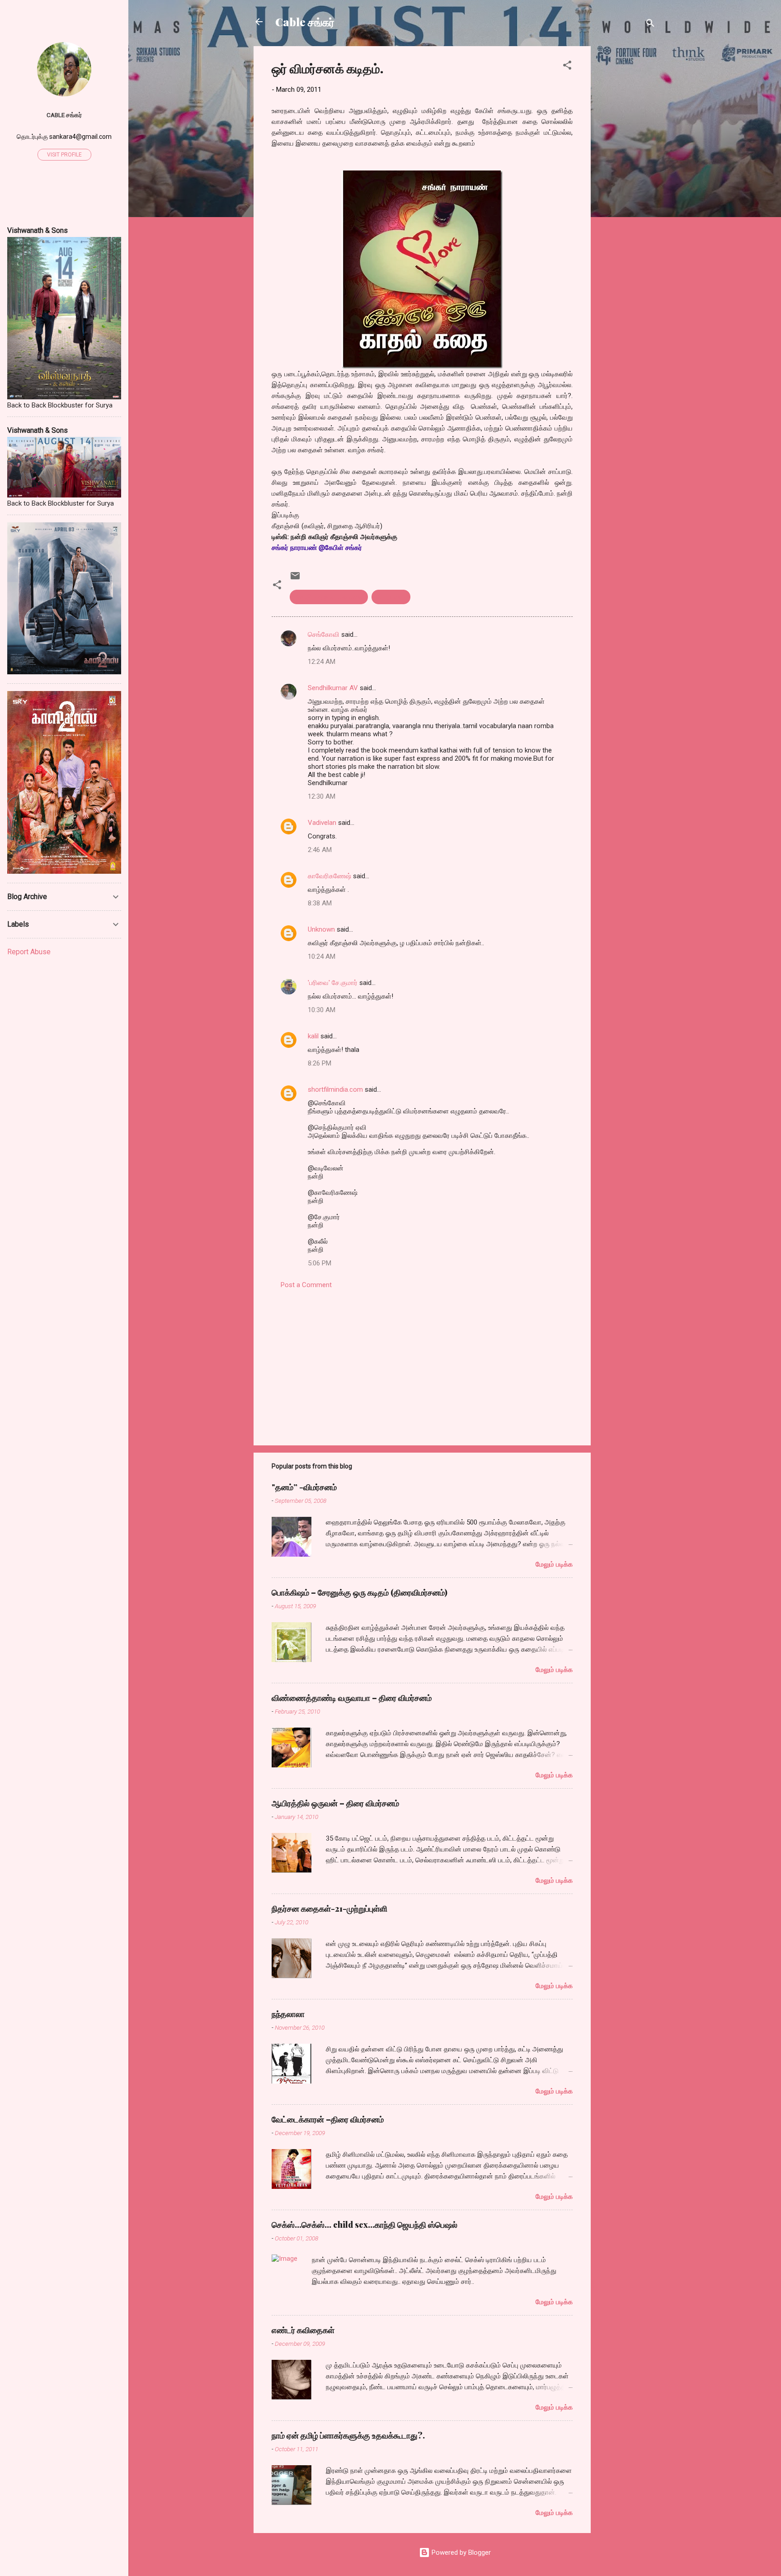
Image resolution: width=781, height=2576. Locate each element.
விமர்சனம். (391, 597)
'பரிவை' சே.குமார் (333, 983)
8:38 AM (320, 903)
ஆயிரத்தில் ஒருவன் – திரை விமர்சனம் (335, 1803)
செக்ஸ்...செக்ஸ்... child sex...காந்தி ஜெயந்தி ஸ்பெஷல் (365, 2225)
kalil (313, 1036)
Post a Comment (306, 1285)
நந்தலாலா (288, 2014)
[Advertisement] (627, 182)
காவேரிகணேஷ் (329, 876)
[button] (567, 67)
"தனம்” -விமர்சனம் (304, 1487)
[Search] (650, 25)
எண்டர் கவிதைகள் (303, 2330)
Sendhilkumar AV (333, 688)
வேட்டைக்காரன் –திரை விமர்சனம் (328, 2119)
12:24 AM (322, 662)
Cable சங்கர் (305, 22)
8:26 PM (320, 1063)
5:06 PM (320, 1263)
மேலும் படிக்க (554, 1564)
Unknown (321, 929)
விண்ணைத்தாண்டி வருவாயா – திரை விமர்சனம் (352, 1698)
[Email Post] (295, 579)
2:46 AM (320, 850)
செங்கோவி (324, 635)
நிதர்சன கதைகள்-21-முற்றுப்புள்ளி (329, 1908)
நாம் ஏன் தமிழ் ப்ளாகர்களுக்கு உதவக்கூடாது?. (348, 2435)
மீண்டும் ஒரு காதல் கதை (329, 597)
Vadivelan (322, 823)
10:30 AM (322, 1010)
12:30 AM (322, 796)
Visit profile (64, 155)
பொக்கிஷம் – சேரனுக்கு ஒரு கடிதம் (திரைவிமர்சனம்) (360, 1592)
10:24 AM (322, 957)
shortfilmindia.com (335, 1089)
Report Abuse (29, 952)
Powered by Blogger (460, 2552)
